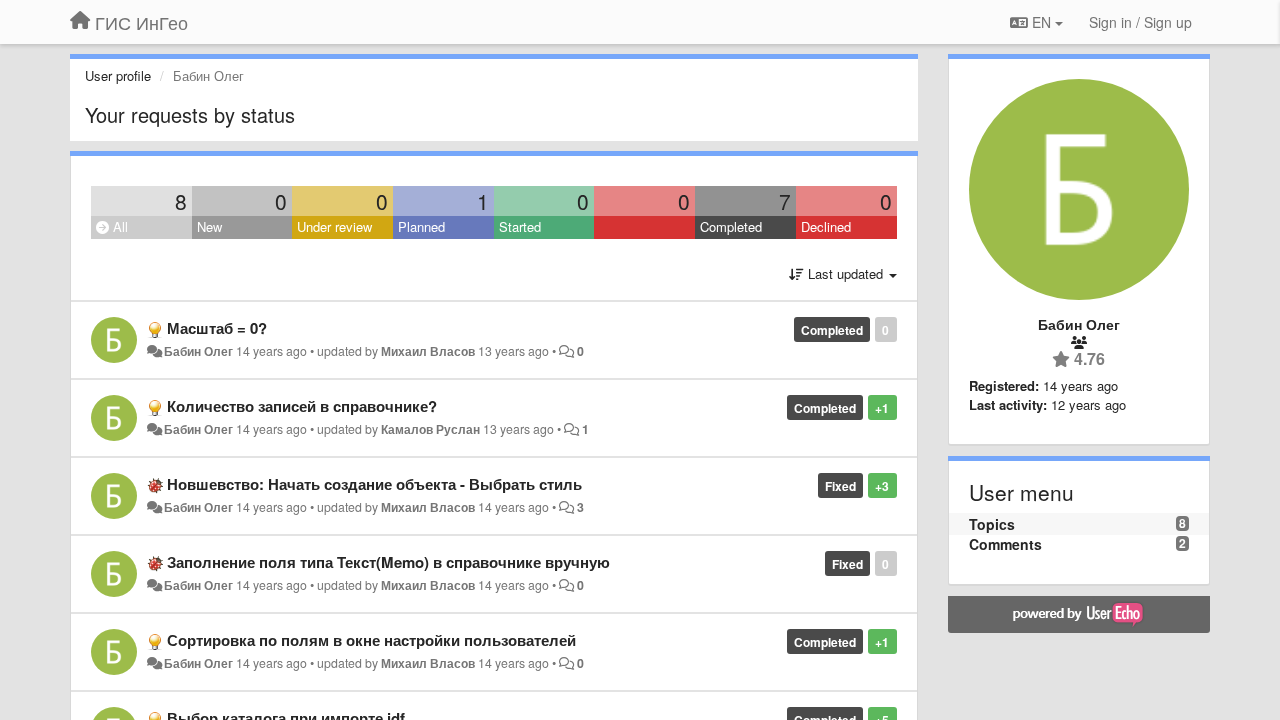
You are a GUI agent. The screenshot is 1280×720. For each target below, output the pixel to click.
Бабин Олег (198, 351)
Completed (731, 226)
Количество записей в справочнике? (302, 406)
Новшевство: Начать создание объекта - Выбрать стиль (374, 484)
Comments (1005, 544)
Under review (334, 226)
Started (520, 226)
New (209, 226)
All (118, 226)
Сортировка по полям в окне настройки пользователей (371, 640)
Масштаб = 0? (217, 328)
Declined (826, 226)
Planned (421, 226)
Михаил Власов (428, 351)
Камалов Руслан (430, 429)
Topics (992, 524)
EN (1041, 22)
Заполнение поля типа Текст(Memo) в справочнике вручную (388, 562)
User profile (118, 75)
